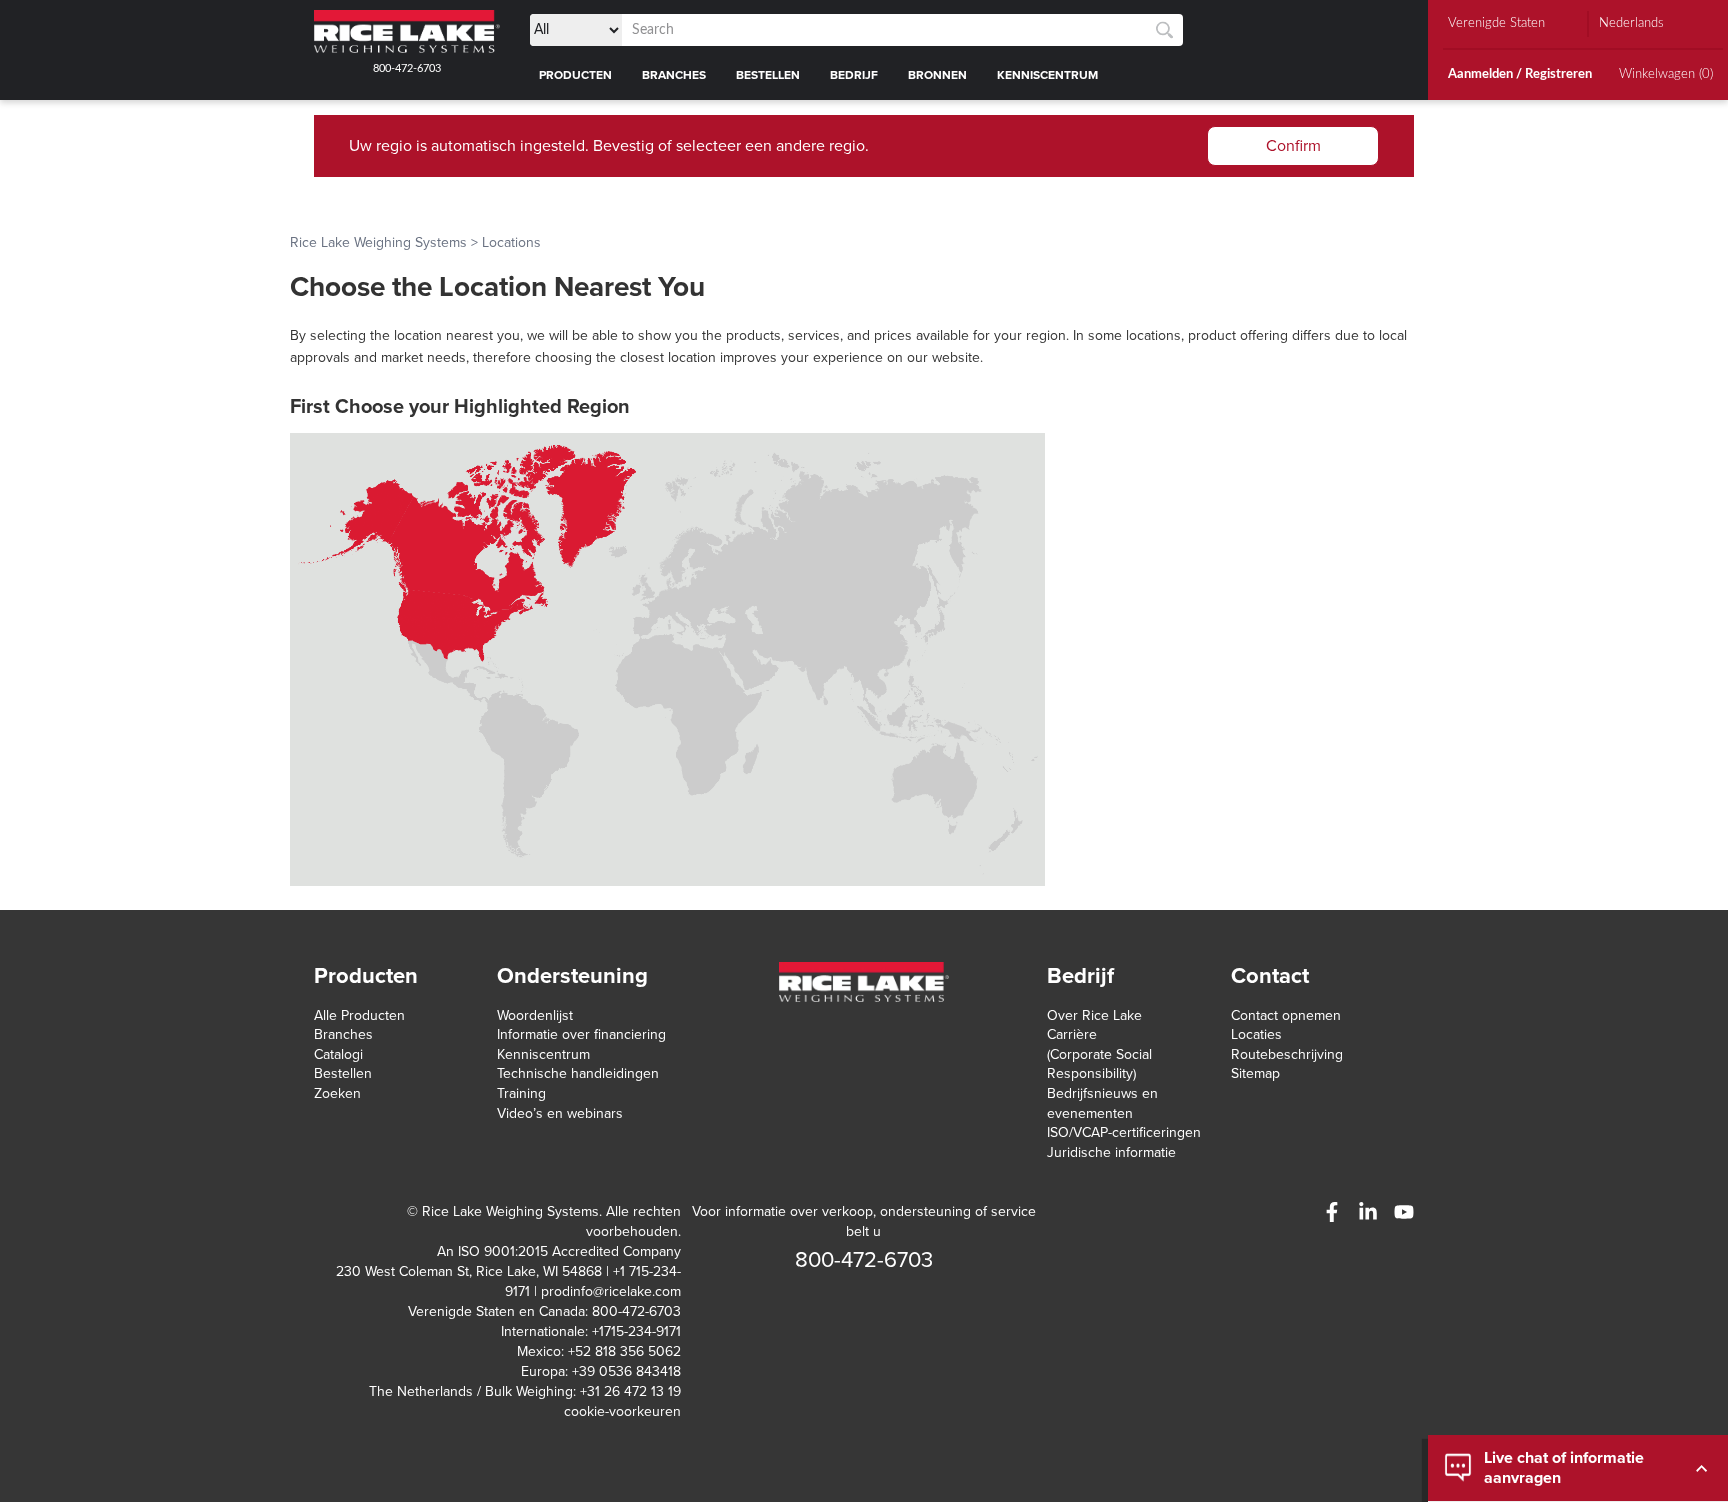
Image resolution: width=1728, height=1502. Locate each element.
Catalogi (338, 1054)
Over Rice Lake (1094, 1015)
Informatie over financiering (581, 1034)
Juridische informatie (1111, 1152)
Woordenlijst (535, 1015)
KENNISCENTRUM (1047, 75)
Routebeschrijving (1287, 1054)
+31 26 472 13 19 (630, 1391)
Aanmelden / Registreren (1520, 74)
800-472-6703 (407, 68)
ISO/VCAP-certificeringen (1124, 1132)
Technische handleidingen (578, 1073)
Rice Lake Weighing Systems (378, 242)
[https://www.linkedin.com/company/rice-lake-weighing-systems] (1368, 1212)
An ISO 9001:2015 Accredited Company (559, 1251)
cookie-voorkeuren (622, 1411)
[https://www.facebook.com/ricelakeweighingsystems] (1332, 1212)
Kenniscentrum (543, 1054)
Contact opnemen (1286, 1015)
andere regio (820, 146)
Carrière (1072, 1034)
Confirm (1293, 146)
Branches (343, 1034)
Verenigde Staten (1496, 23)
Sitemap (1255, 1073)
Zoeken (337, 1093)
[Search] (1164, 30)
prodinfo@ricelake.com (611, 1291)
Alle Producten (359, 1015)
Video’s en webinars (560, 1113)
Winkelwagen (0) (1666, 74)
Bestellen (343, 1073)
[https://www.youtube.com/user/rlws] (1404, 1212)
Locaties (1256, 1034)
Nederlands (1631, 23)
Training (521, 1093)
